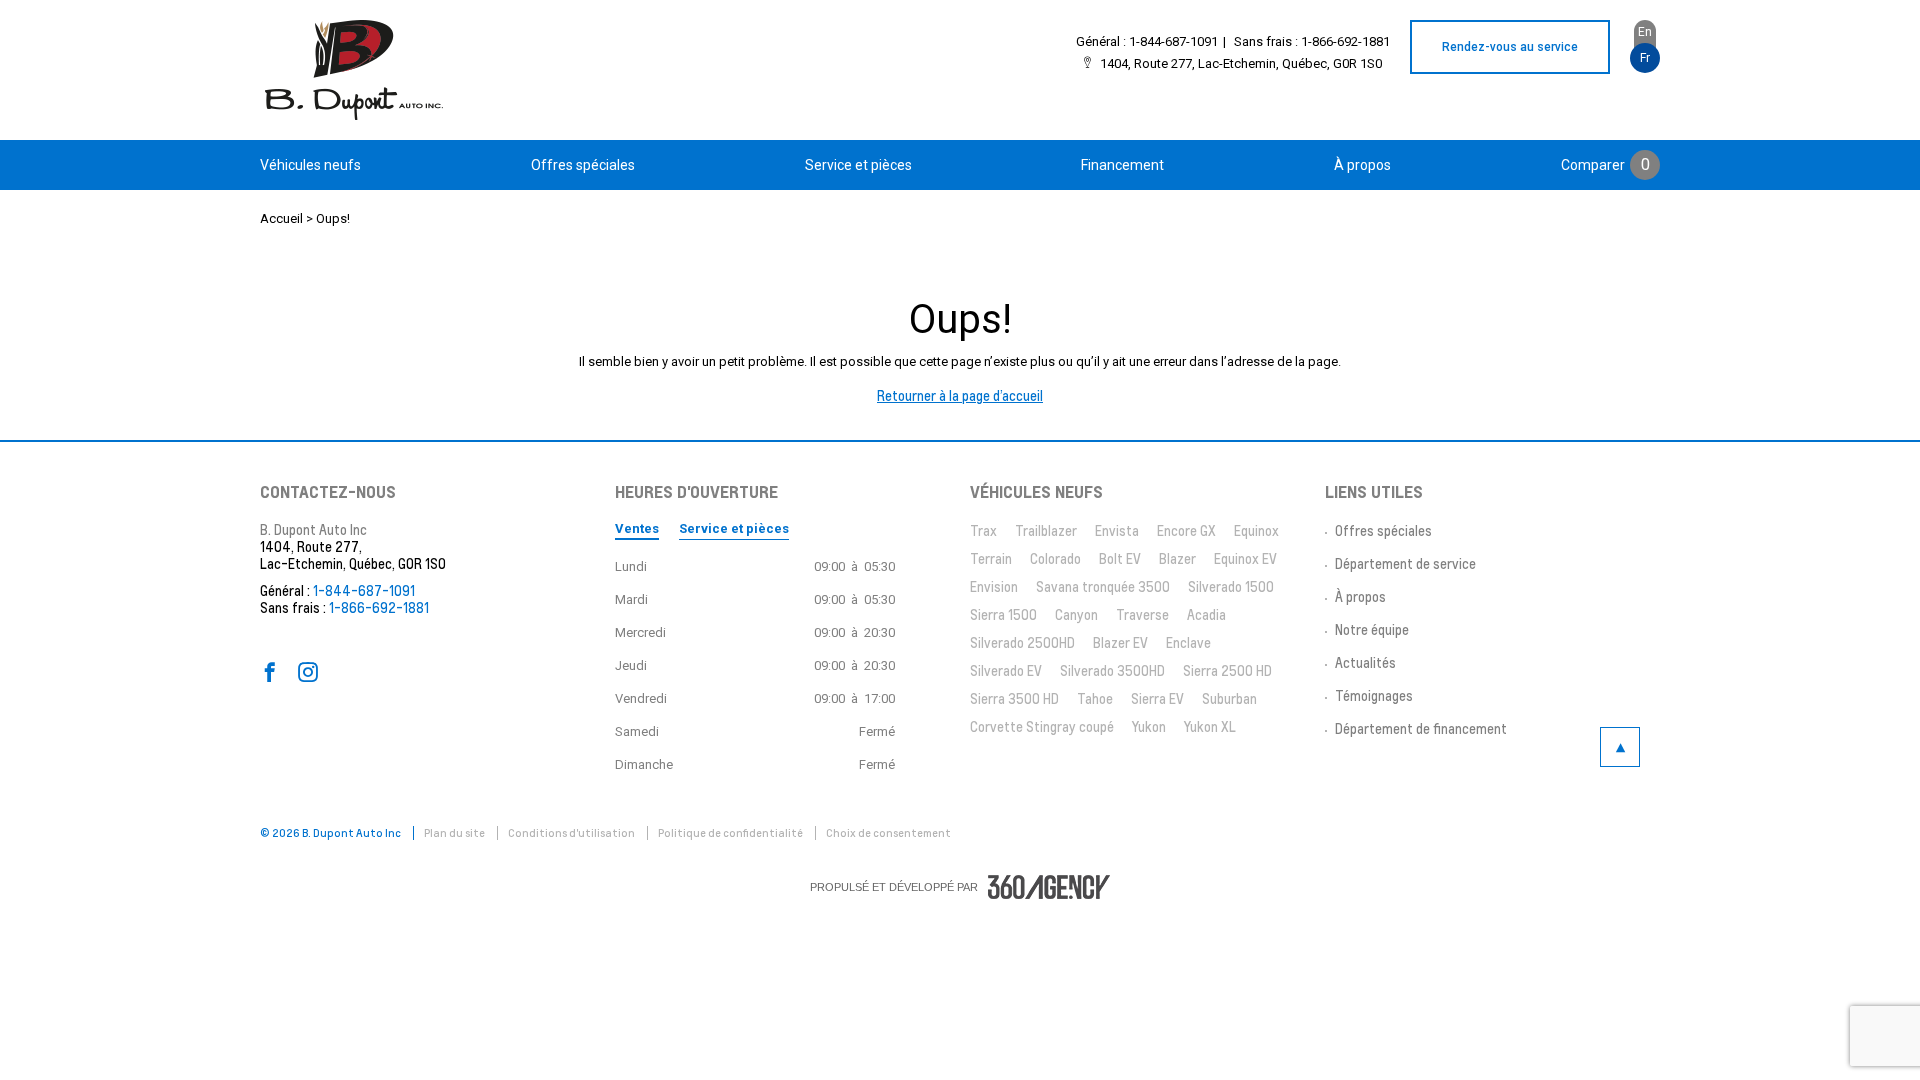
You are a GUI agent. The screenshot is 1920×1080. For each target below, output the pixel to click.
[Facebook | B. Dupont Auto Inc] (270, 672)
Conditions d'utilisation (572, 833)
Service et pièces (734, 528)
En (1645, 32)
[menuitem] (310, 165)
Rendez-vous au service (1510, 47)
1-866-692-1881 (1345, 41)
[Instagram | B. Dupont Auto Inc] (308, 672)
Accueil (281, 218)
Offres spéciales (583, 165)
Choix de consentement (888, 833)
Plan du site (455, 833)
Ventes (637, 528)
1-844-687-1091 (1173, 41)
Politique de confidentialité (731, 833)
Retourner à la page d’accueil (960, 396)
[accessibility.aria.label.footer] (1049, 887)
